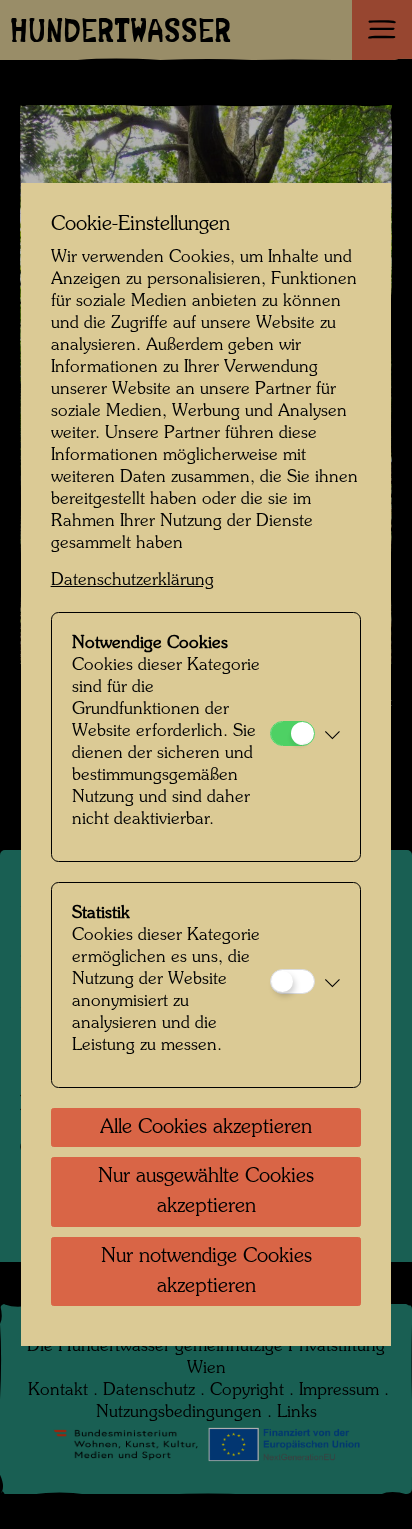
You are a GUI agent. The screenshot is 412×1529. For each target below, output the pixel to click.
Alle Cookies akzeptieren (206, 1128)
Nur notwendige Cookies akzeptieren (206, 1272)
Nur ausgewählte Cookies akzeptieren (206, 1192)
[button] (332, 737)
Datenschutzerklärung (132, 580)
